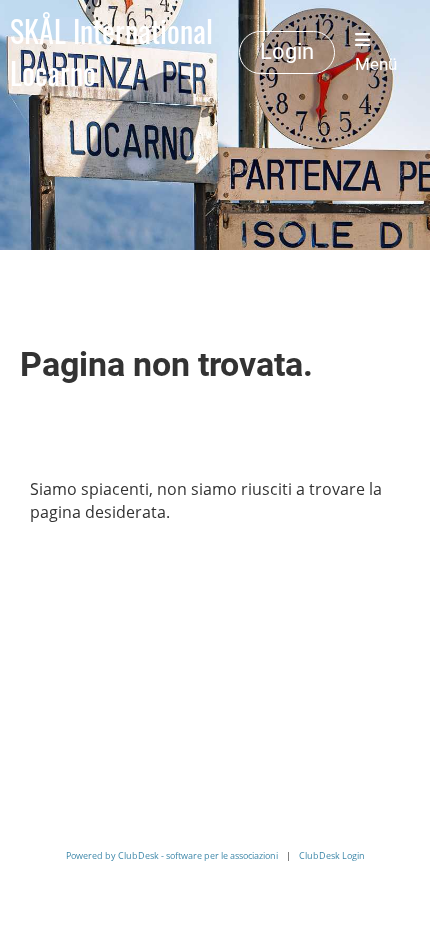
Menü (376, 64)
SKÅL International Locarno (111, 52)
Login (287, 51)
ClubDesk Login (332, 855)
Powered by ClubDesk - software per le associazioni (172, 855)
